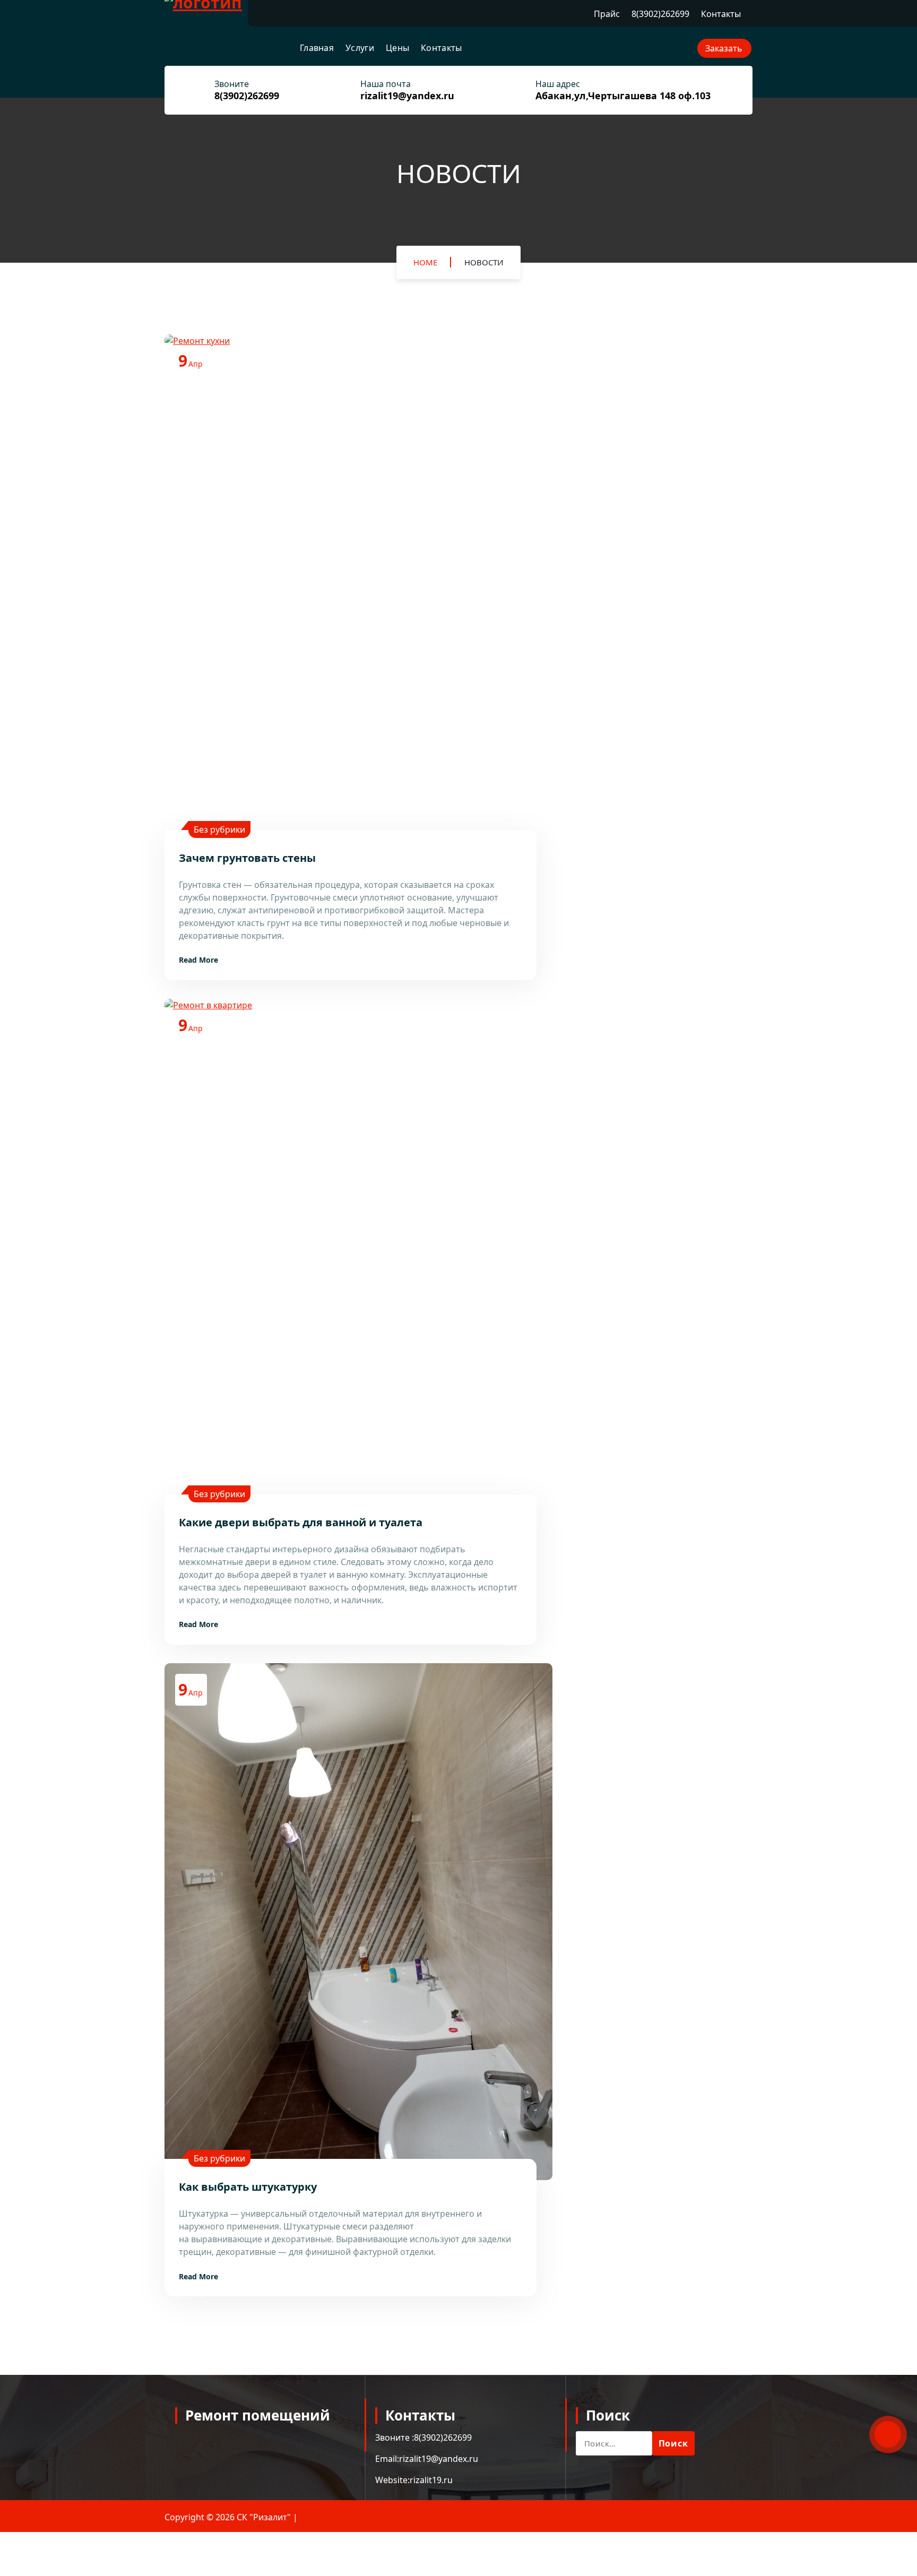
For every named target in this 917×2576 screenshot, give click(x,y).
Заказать (724, 48)
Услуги (360, 48)
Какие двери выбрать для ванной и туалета (301, 1522)
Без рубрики (219, 829)
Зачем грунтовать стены (247, 858)
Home (425, 262)
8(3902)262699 (660, 14)
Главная (317, 48)
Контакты (721, 14)
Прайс (607, 14)
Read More (198, 960)
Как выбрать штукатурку (248, 2187)
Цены (397, 48)
